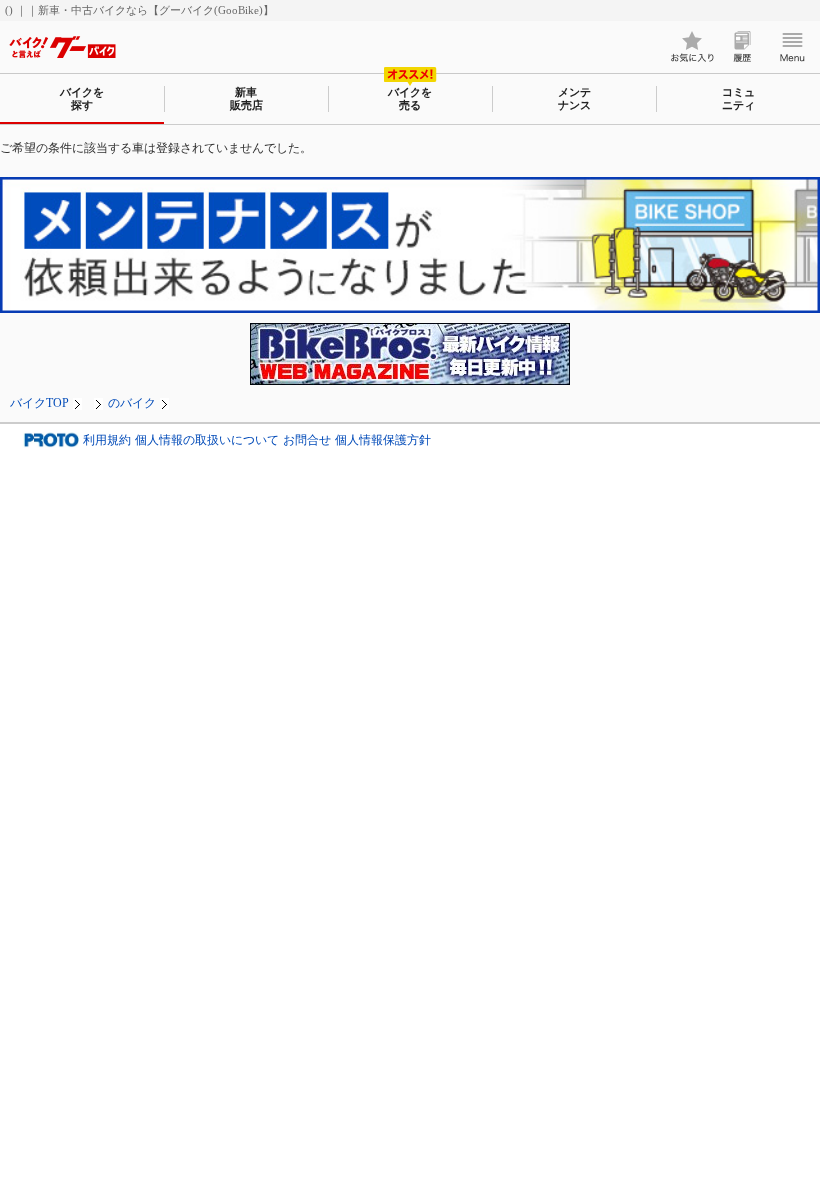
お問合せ (307, 440)
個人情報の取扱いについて (207, 440)
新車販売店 (246, 98)
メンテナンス (574, 98)
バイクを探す (82, 98)
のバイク (132, 403)
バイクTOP (39, 403)
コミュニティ (738, 98)
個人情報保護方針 (383, 440)
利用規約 (107, 440)
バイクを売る (410, 98)
